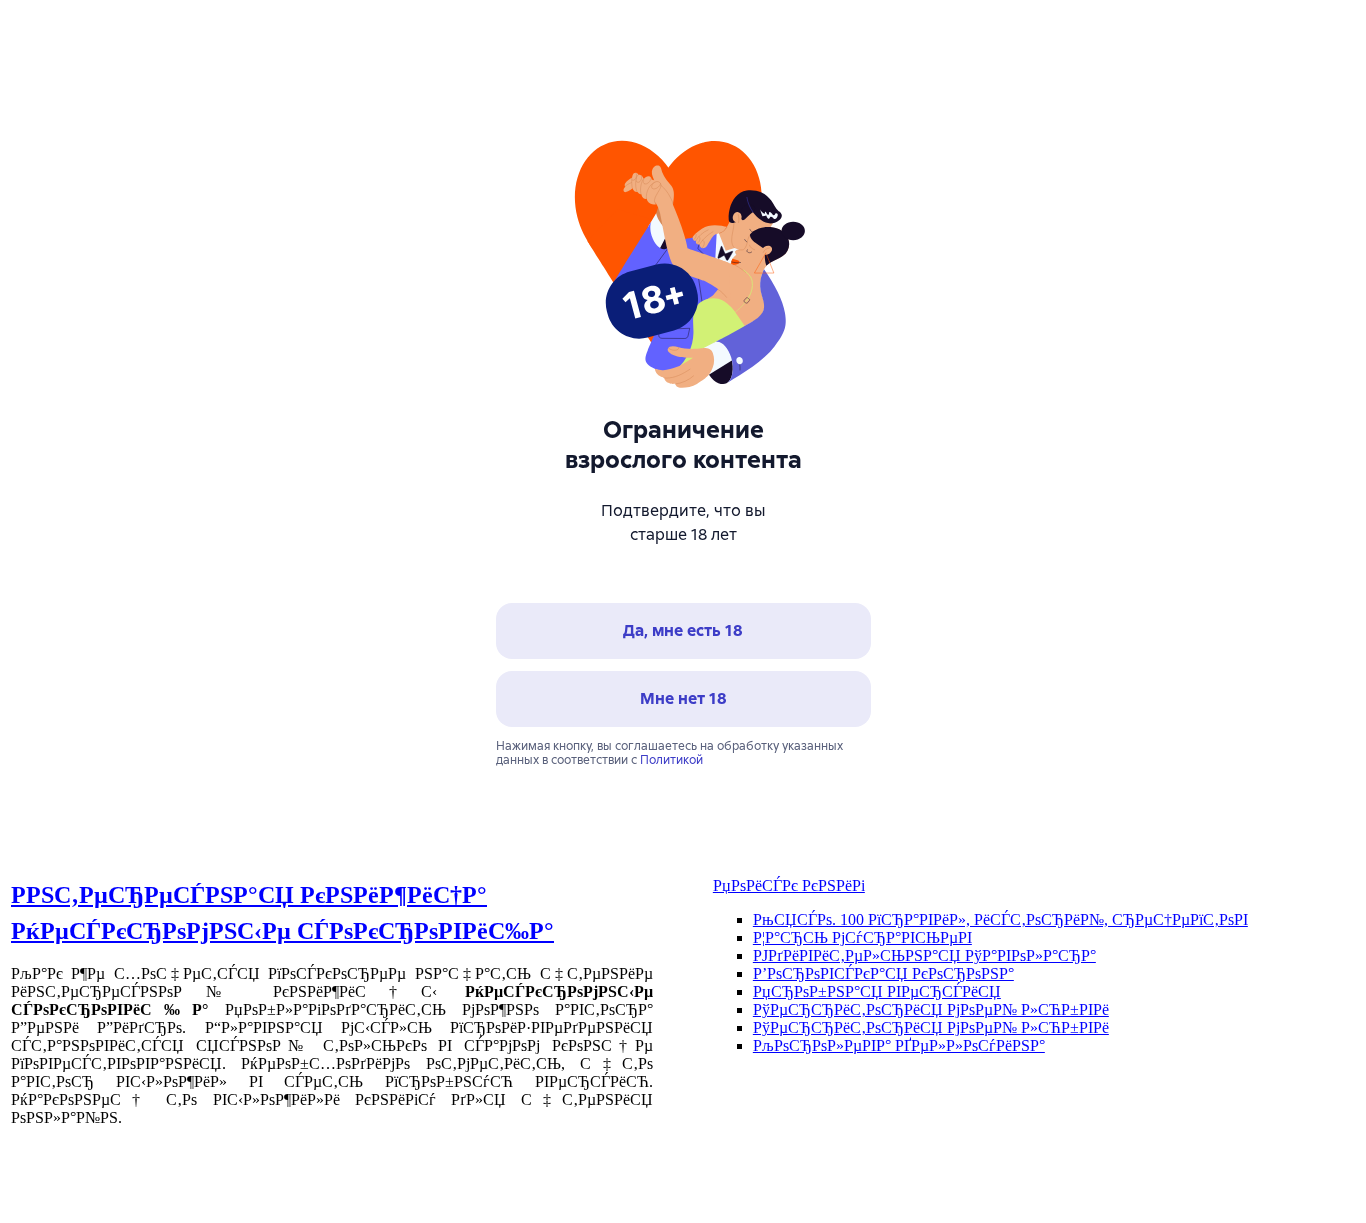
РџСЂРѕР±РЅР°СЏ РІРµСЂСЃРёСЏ (877, 991)
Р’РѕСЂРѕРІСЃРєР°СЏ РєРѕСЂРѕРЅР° (883, 973)
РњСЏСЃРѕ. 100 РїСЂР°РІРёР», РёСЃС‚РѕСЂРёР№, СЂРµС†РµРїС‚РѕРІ (1000, 919)
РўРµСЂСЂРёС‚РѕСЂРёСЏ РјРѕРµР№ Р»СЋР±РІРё (931, 1009)
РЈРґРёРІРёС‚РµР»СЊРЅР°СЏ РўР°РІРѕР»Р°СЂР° (924, 955)
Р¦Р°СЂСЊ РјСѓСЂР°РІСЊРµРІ (862, 937)
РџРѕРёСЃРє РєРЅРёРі (789, 885)
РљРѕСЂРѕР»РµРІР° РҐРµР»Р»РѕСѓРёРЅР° (899, 1045)
